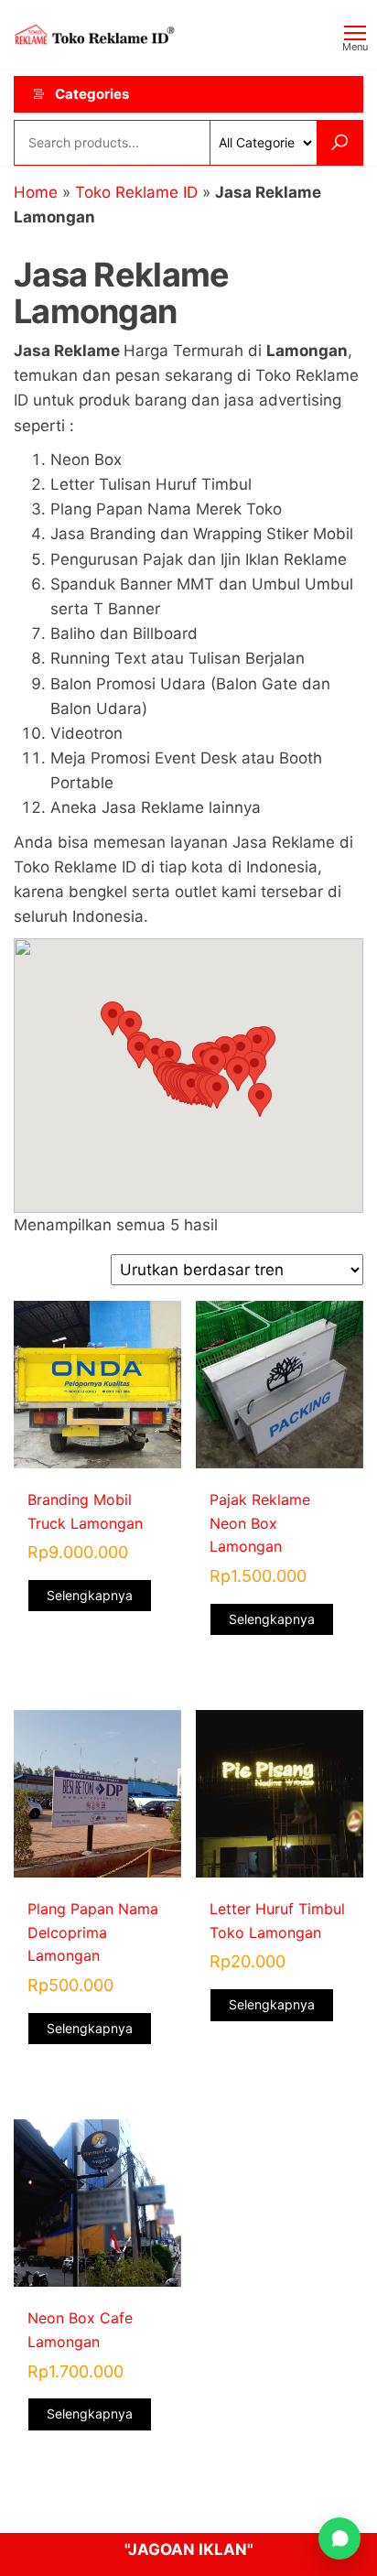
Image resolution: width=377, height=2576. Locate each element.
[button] (217, 1092)
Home (36, 192)
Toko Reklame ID (136, 192)
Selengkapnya (90, 1595)
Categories (92, 94)
